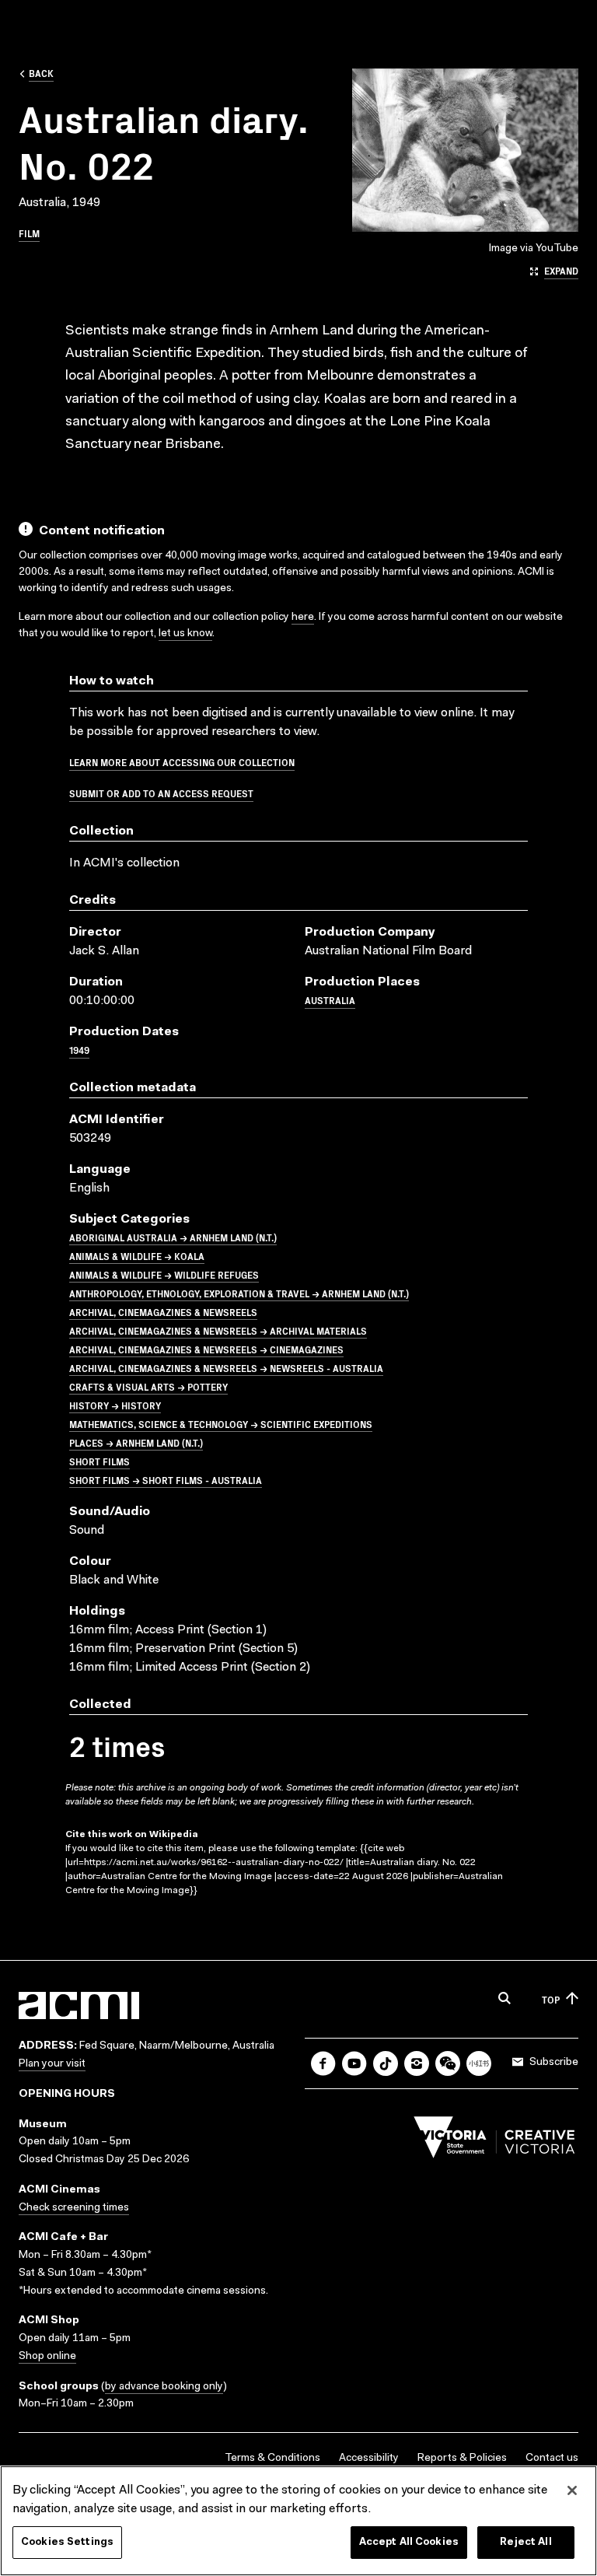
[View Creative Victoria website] (494, 2141)
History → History (115, 1405)
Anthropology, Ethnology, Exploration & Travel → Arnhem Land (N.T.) (239, 1293)
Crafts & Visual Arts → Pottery (148, 1386)
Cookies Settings (67, 2542)
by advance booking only (164, 2387)
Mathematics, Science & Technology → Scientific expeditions (221, 1424)
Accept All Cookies (409, 2542)
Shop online (47, 2357)
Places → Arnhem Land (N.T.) (136, 1442)
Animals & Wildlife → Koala (137, 1256)
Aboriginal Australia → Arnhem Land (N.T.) (173, 1237)
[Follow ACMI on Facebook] (323, 2063)
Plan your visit (52, 2064)
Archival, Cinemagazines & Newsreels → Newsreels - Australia (226, 1368)
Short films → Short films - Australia (166, 1480)
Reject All (525, 2542)
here (303, 618)
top (551, 1999)
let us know (185, 634)
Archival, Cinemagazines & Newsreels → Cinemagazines (206, 1349)
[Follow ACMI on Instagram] (417, 2063)
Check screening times (74, 2208)
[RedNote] (479, 2063)
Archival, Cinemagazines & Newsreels (163, 1312)
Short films (99, 1461)
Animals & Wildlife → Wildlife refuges (164, 1274)
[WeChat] (448, 2063)
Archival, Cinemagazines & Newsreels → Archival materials (218, 1330)
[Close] (572, 2490)
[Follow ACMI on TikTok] (386, 2063)
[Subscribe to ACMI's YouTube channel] (354, 2063)
